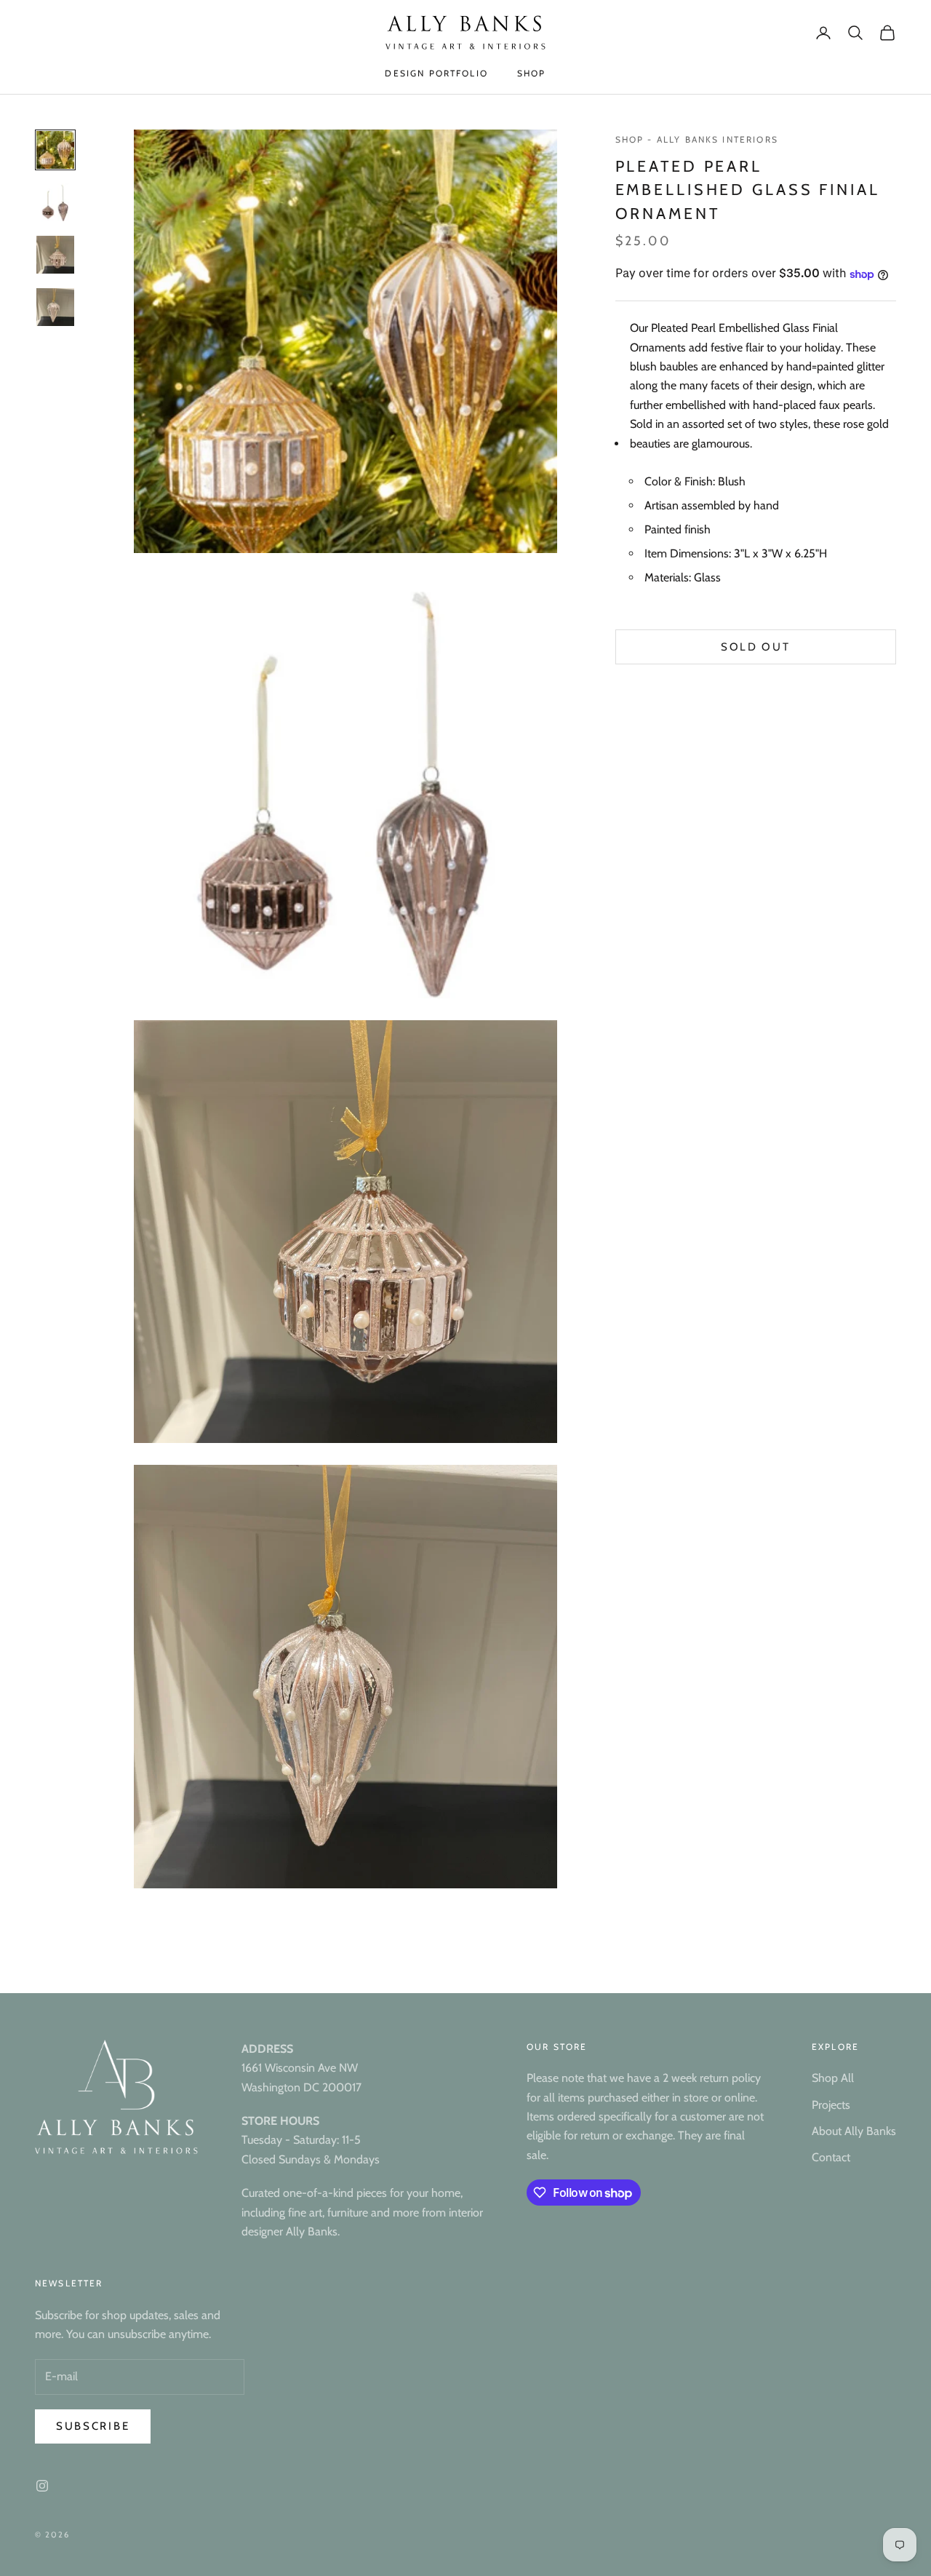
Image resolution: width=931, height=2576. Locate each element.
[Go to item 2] (55, 202)
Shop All (833, 2078)
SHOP (532, 73)
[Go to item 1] (55, 150)
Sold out (756, 648)
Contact (831, 2157)
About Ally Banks (854, 2131)
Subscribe (93, 2426)
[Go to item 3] (55, 255)
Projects (831, 2105)
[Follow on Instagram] (42, 2486)
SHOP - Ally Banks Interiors (697, 139)
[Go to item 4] (55, 307)
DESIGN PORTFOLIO (436, 73)
